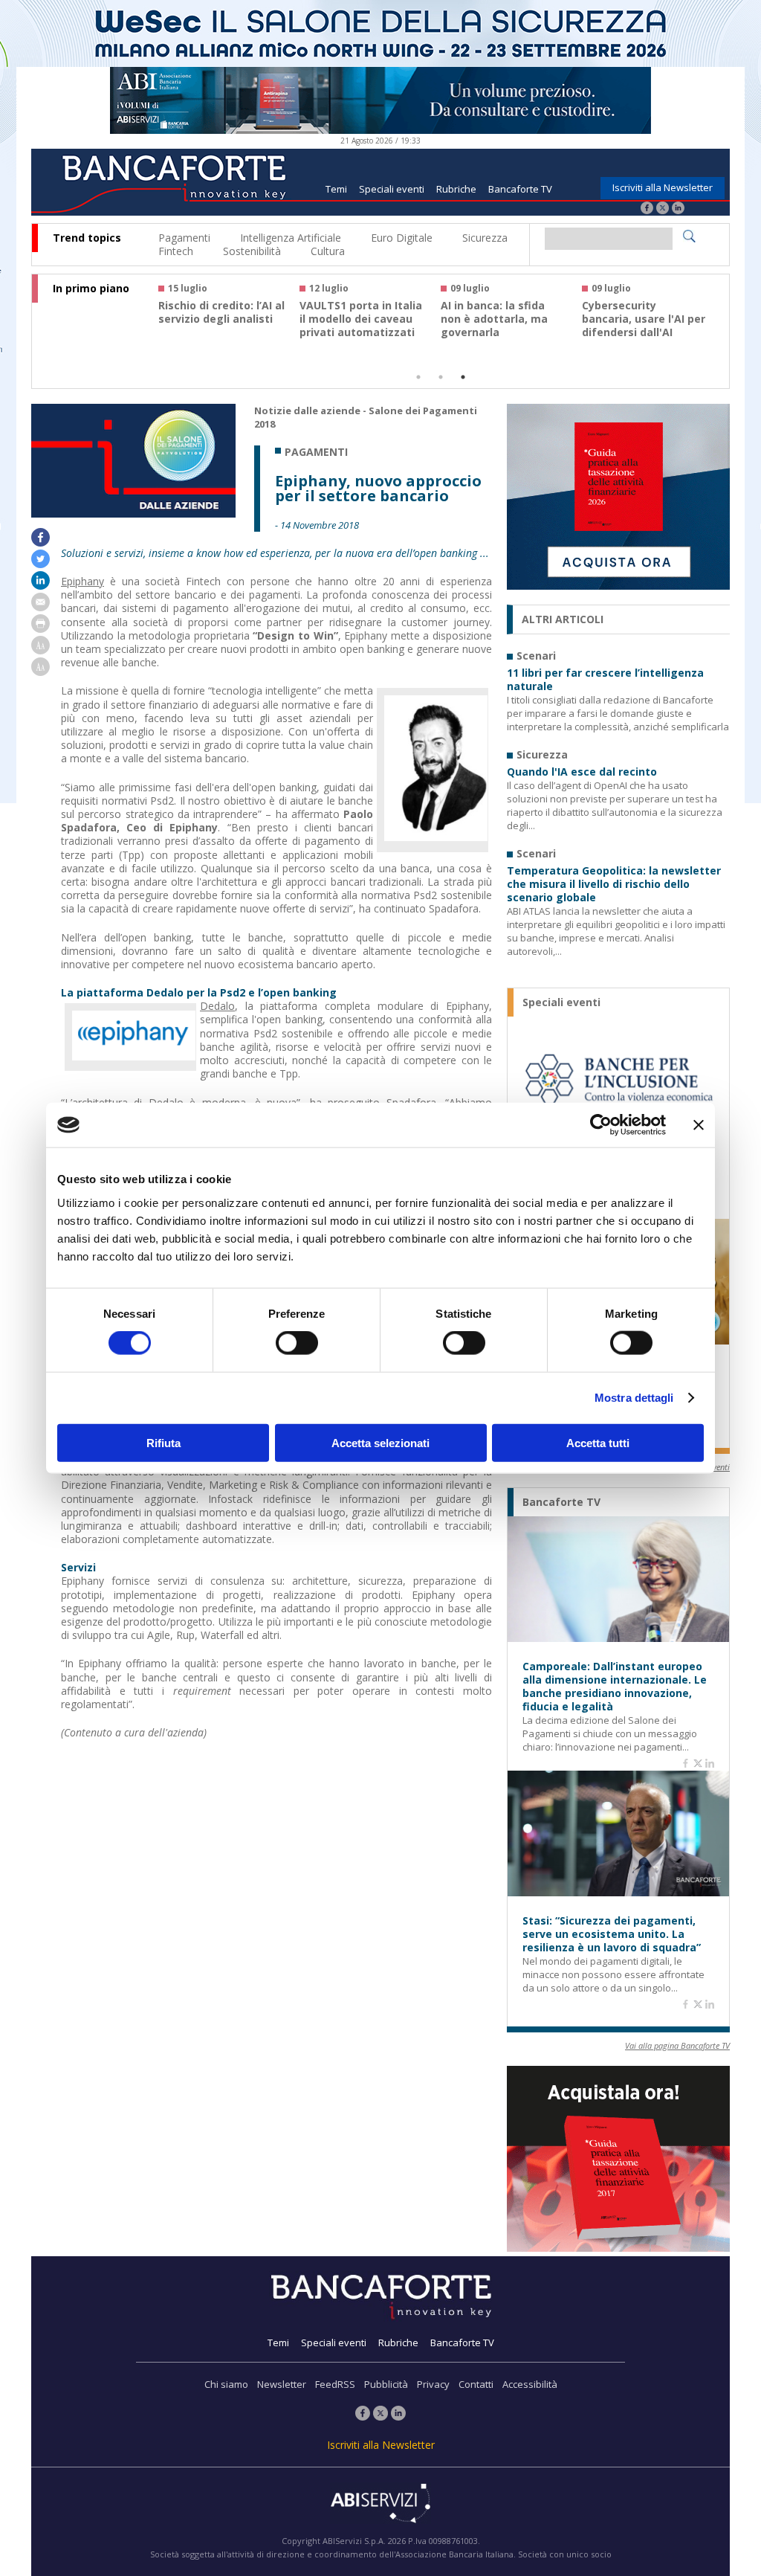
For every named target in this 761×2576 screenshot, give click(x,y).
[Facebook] (647, 209)
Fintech (176, 251)
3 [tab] (463, 377)
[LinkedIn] (678, 209)
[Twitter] (663, 209)
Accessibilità (530, 2384)
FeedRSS (335, 2384)
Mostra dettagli (634, 1398)
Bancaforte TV (520, 189)
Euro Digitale (402, 238)
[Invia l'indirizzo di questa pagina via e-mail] (41, 607)
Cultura (328, 251)
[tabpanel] (229, 317)
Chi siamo (226, 2384)
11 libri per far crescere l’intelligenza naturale (605, 680)
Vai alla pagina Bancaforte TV (677, 2045)
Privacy (433, 2384)
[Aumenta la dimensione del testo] (41, 650)
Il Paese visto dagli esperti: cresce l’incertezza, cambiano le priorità (642, 326)
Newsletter (282, 2384)
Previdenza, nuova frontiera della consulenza (490, 319)
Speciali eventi (392, 189)
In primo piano (91, 289)
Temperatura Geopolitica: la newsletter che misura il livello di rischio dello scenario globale (614, 884)
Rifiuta (163, 1442)
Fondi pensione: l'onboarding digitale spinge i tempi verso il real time (218, 326)
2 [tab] (441, 377)
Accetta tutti (598, 1442)
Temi (336, 189)
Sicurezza (485, 238)
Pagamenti (184, 238)
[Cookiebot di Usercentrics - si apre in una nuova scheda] (601, 1125)
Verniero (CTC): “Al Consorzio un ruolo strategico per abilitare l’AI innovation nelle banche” (363, 332)
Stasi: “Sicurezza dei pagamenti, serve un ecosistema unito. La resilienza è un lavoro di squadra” (612, 1934)
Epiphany (82, 581)
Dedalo (217, 1006)
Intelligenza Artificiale (291, 238)
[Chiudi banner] (699, 1125)
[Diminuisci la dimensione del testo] (41, 672)
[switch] (297, 1343)
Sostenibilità (252, 251)
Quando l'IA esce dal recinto (582, 772)
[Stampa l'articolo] (41, 629)
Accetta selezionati (380, 1442)
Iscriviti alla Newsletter (663, 187)
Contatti (476, 2384)
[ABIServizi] (380, 2505)
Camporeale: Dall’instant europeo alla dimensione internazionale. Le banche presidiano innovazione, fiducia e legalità (615, 1687)
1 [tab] (418, 377)
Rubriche (456, 189)
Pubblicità (386, 2384)
